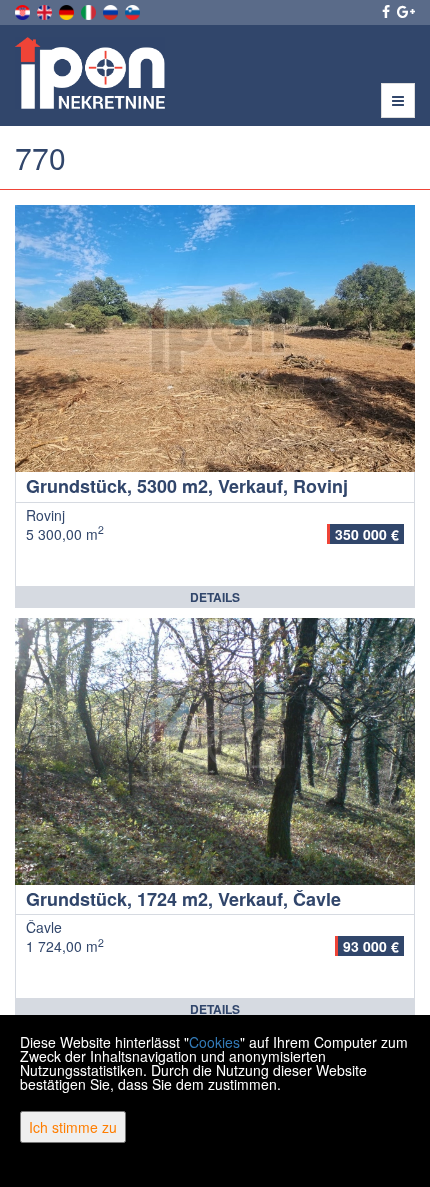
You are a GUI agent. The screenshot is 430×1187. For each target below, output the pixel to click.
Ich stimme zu (73, 1127)
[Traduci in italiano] (90, 10)
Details (215, 597)
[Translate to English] (46, 10)
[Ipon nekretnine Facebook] (384, 11)
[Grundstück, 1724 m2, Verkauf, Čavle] (215, 751)
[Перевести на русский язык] (112, 10)
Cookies (214, 1042)
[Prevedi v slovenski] (134, 10)
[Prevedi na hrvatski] (24, 10)
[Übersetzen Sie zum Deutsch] (68, 10)
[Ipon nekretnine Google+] (404, 11)
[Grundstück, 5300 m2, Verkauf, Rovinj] (215, 338)
